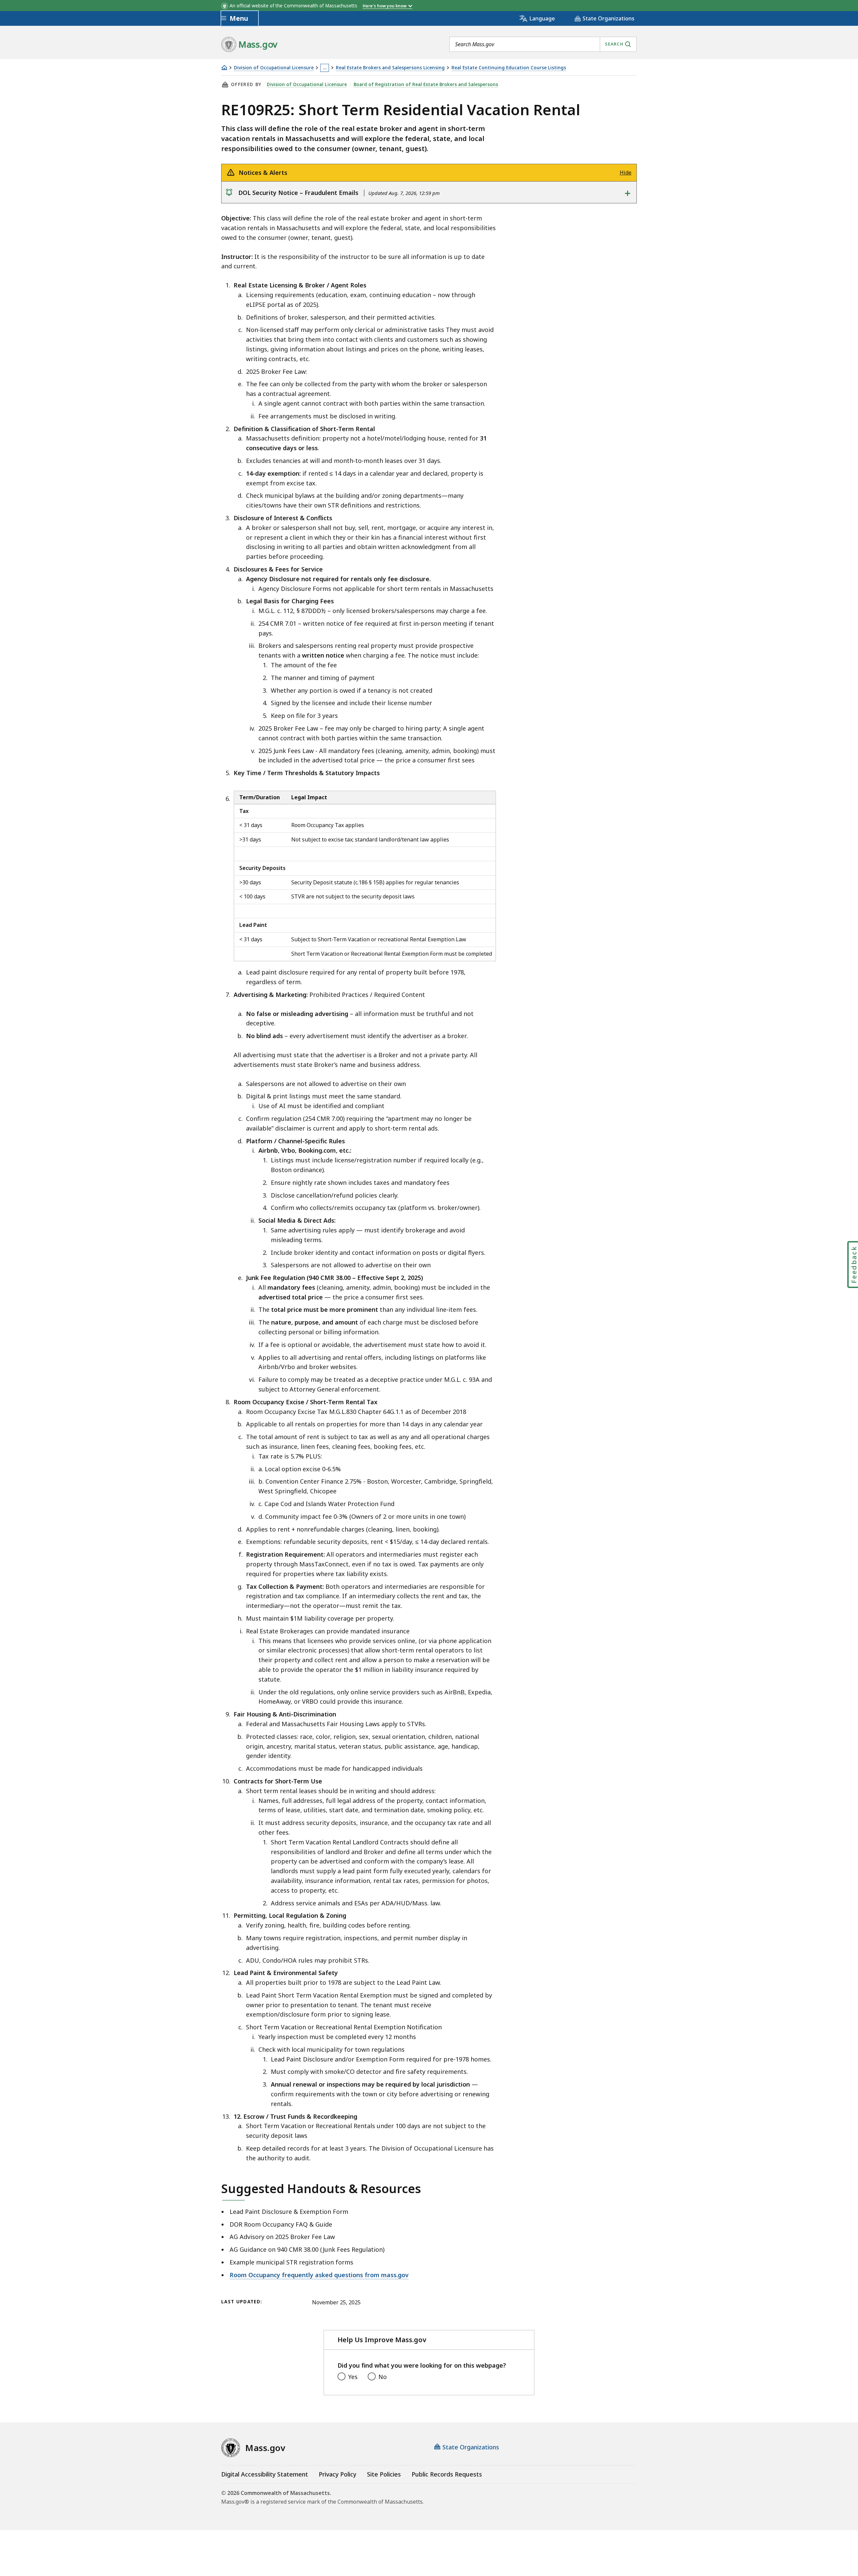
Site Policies (384, 2474)
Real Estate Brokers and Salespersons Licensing (390, 68)
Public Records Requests (447, 2474)
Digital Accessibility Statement (265, 2474)
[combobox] (543, 44)
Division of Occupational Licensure (274, 68)
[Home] (224, 67)
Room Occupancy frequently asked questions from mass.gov (319, 2275)
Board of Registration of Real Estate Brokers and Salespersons (426, 84)
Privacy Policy (338, 2474)
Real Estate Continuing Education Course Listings (509, 68)
